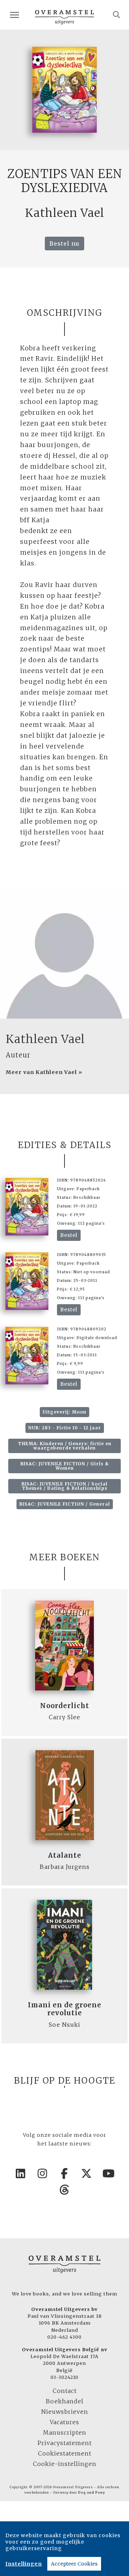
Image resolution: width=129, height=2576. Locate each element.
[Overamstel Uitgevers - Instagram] (43, 2174)
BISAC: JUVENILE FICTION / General (65, 1504)
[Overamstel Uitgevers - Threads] (64, 2190)
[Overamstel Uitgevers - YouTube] (109, 2174)
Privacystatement (65, 2443)
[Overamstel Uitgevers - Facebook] (64, 2174)
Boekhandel (65, 2401)
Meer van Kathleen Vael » (44, 1072)
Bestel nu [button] (64, 244)
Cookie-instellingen (65, 2464)
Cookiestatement (65, 2453)
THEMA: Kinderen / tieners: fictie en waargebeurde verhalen (65, 1446)
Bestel (69, 1235)
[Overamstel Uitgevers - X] (87, 2174)
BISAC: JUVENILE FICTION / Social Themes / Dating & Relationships (64, 1486)
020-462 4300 (64, 2337)
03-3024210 (64, 2377)
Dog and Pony (92, 2493)
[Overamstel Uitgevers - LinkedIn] (20, 2174)
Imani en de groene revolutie (65, 2009)
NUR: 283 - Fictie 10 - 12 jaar (65, 1428)
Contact (65, 2391)
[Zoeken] (117, 15)
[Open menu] (15, 15)
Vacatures (64, 2422)
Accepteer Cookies (74, 2564)
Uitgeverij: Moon (64, 1412)
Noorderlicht (65, 1706)
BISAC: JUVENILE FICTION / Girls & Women (65, 1466)
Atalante (65, 1855)
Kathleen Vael (45, 1039)
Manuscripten (65, 2432)
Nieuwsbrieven (65, 2412)
